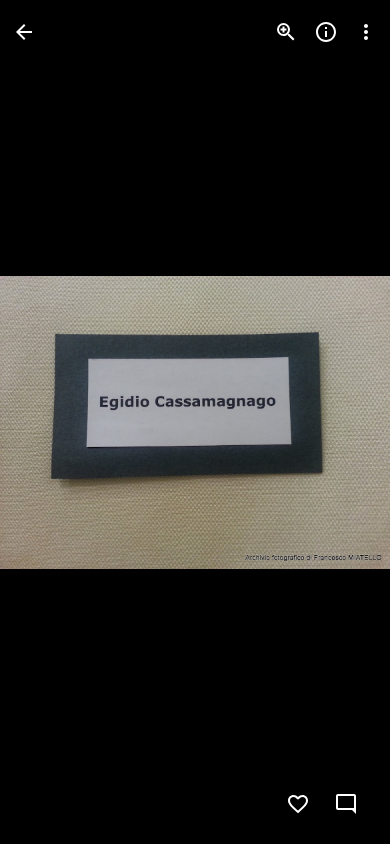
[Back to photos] (24, 32)
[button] (56, 422)
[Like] (298, 804)
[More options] (366, 32)
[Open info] (326, 32)
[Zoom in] (286, 32)
